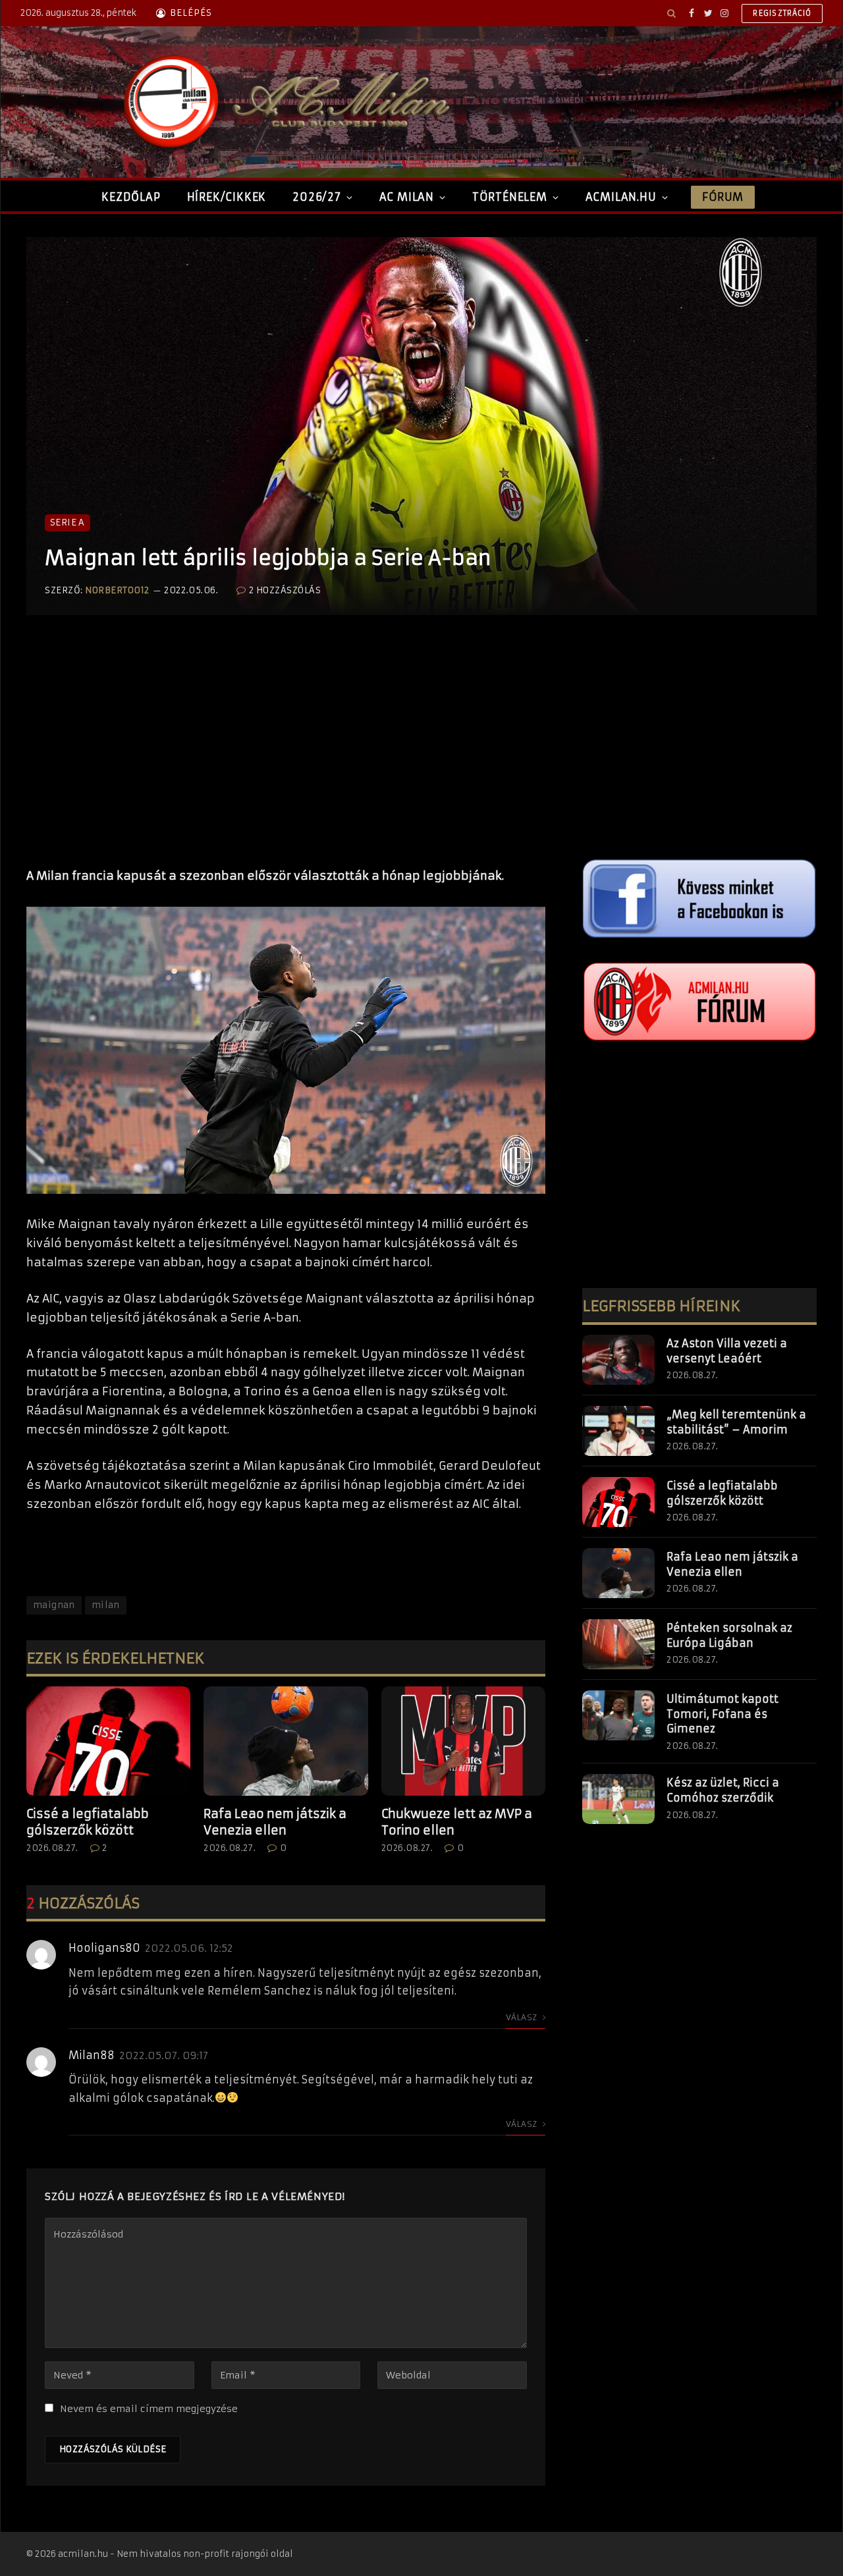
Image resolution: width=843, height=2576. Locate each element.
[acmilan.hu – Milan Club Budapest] (284, 102)
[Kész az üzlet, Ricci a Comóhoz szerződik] (618, 1799)
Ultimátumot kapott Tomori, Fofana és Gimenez (722, 1714)
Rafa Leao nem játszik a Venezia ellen (275, 1822)
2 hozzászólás (285, 590)
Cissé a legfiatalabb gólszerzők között (88, 1822)
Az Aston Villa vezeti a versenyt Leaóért (727, 1351)
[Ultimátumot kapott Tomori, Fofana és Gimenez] (618, 1715)
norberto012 (117, 590)
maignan (54, 1605)
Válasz (523, 2017)
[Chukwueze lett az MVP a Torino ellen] (463, 1741)
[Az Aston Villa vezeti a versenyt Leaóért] (618, 1360)
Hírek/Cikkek (227, 197)
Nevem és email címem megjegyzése (149, 2409)
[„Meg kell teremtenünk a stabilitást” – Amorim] (618, 1431)
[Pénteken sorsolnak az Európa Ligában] (618, 1644)
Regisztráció (782, 13)
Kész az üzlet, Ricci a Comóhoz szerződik (723, 1790)
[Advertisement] (286, 755)
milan (106, 1605)
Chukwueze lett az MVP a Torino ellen (457, 1822)
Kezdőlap (131, 197)
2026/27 (317, 197)
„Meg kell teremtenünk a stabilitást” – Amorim (736, 1422)
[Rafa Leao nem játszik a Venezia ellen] (286, 1741)
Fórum (722, 197)
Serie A (68, 523)
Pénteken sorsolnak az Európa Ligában (729, 1635)
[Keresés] (671, 13)
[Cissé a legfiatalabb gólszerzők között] (108, 1741)
